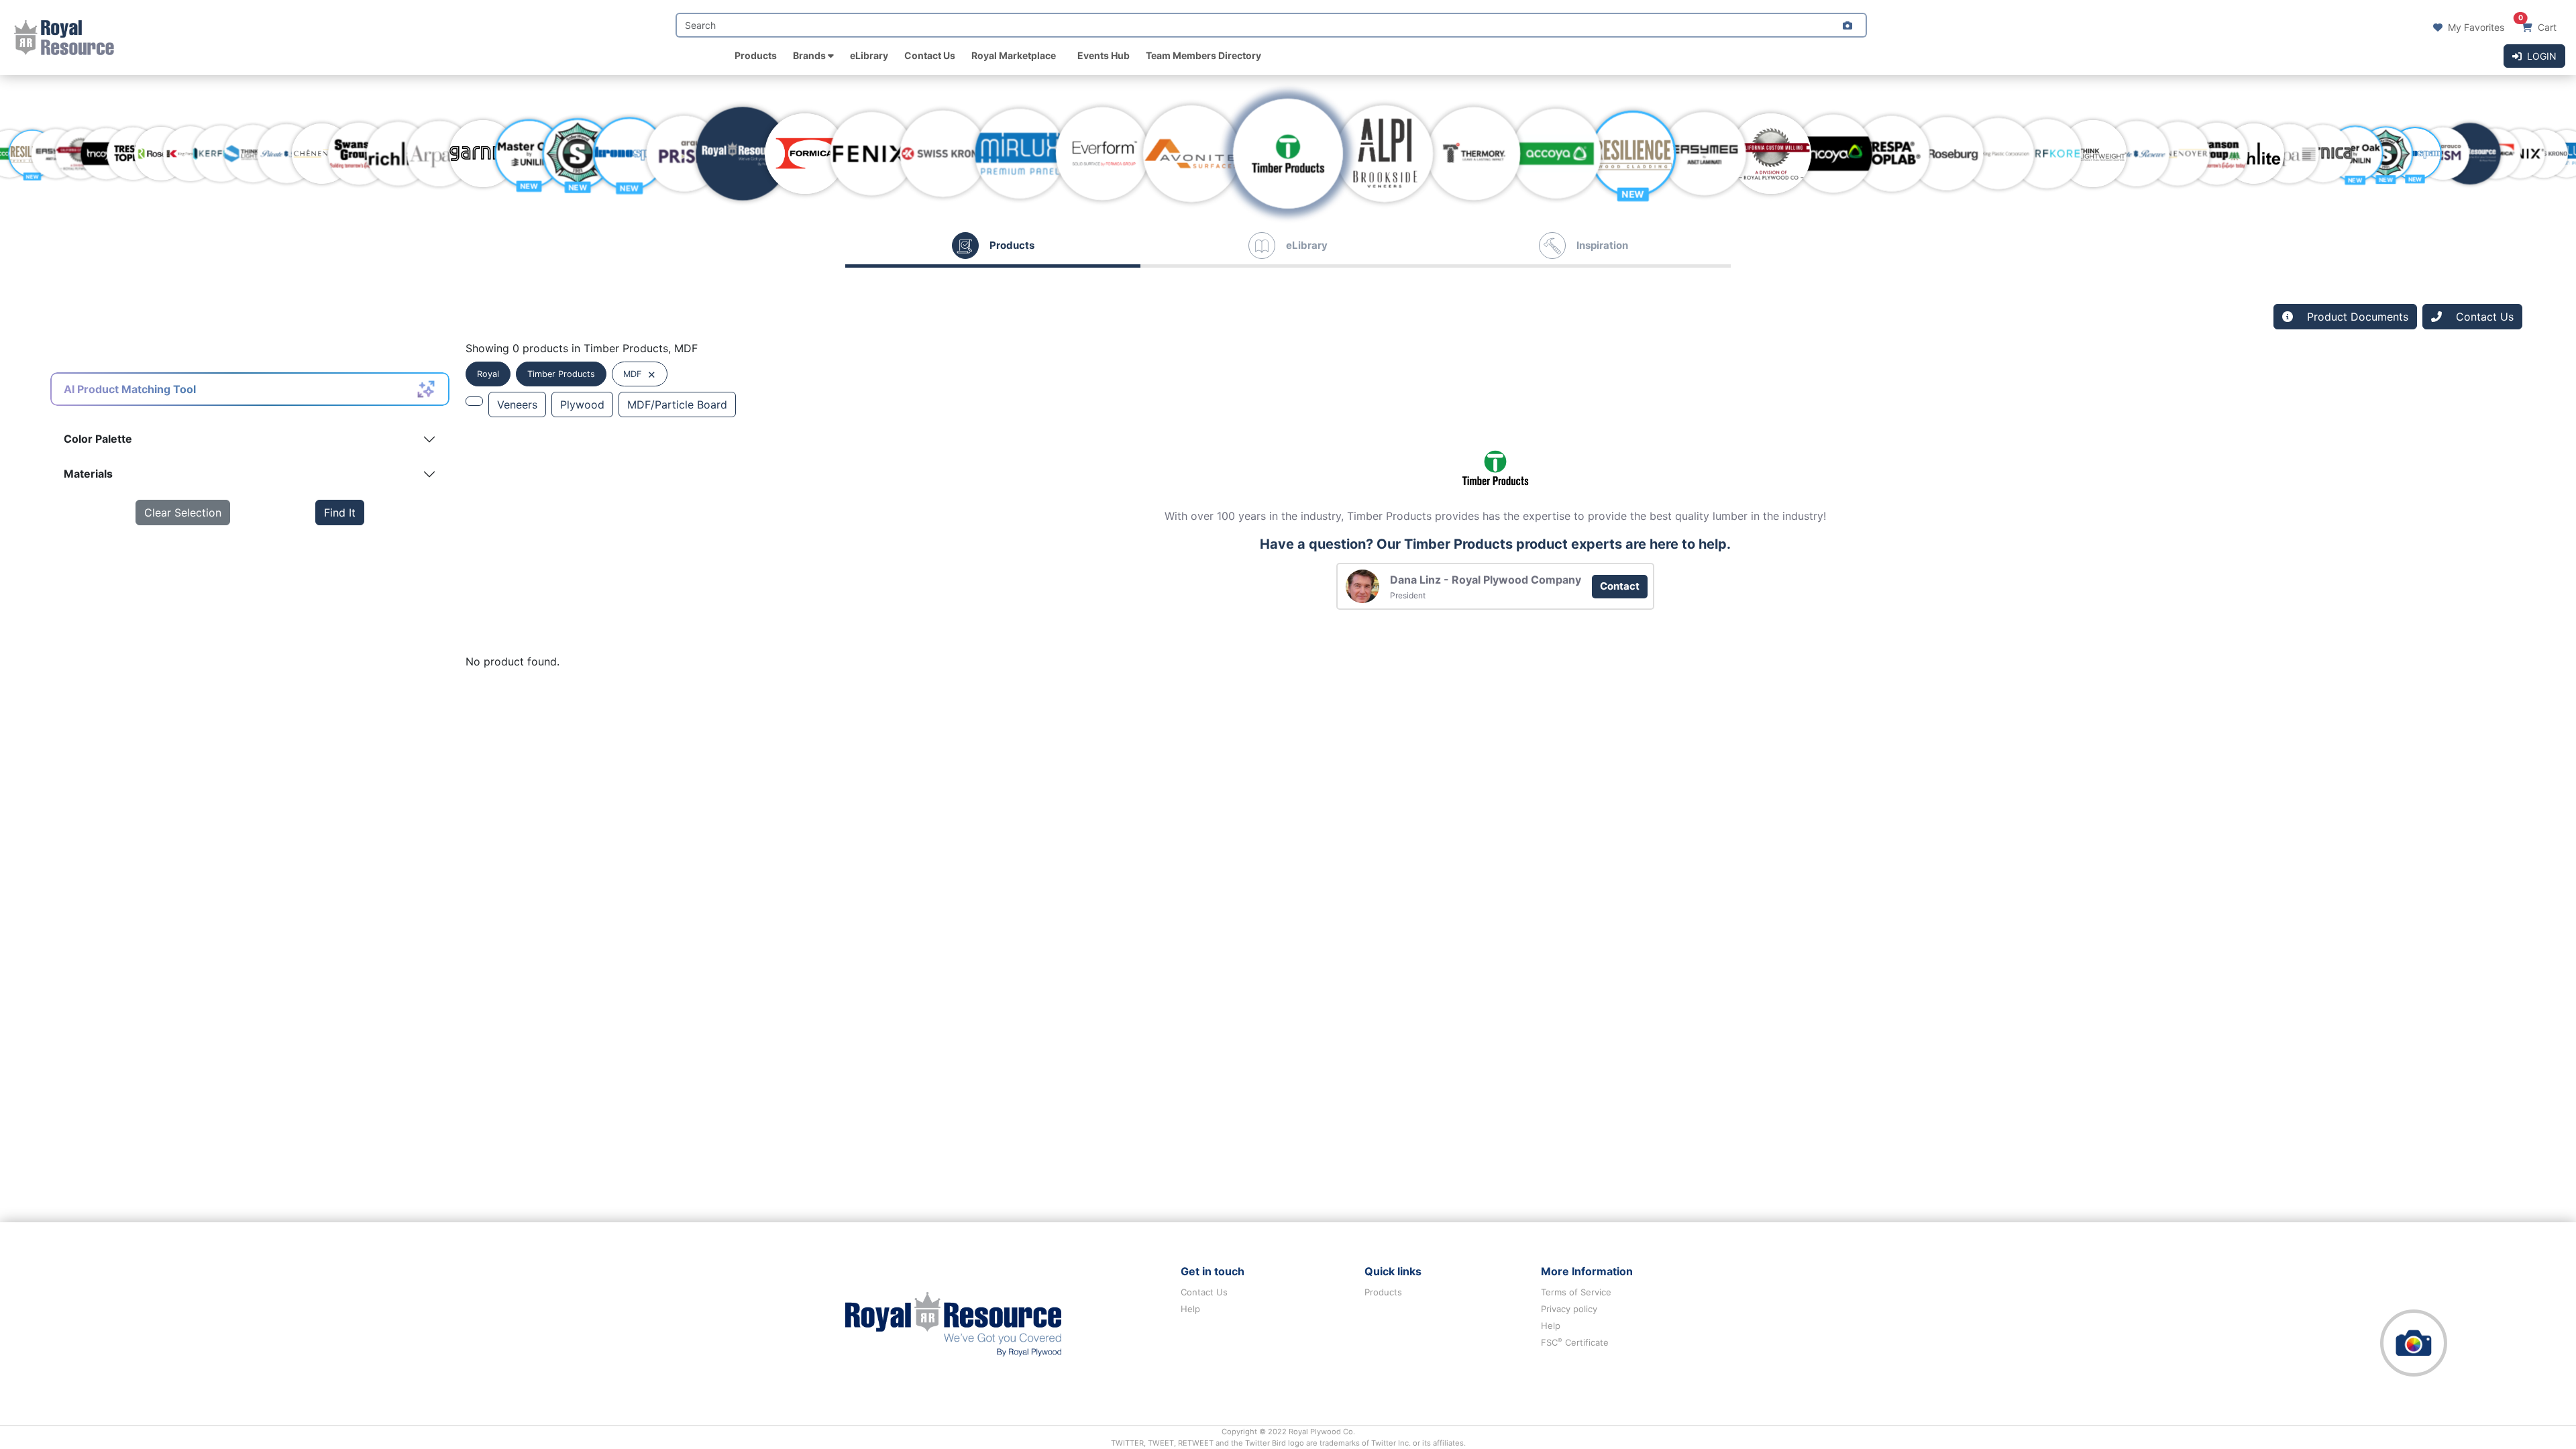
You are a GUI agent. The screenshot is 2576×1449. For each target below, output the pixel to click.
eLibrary (869, 55)
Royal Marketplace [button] (1014, 55)
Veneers (517, 405)
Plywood (582, 405)
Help (1190, 1309)
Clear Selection (183, 513)
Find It (340, 513)
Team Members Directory (1203, 55)
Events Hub (1104, 55)
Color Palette (98, 439)
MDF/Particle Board (677, 405)
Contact (1620, 586)
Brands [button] (810, 55)
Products (1383, 1292)
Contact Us (930, 55)
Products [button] (756, 55)
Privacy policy (1569, 1309)
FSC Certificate (1575, 1342)
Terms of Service (1576, 1292)
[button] (1847, 25)
